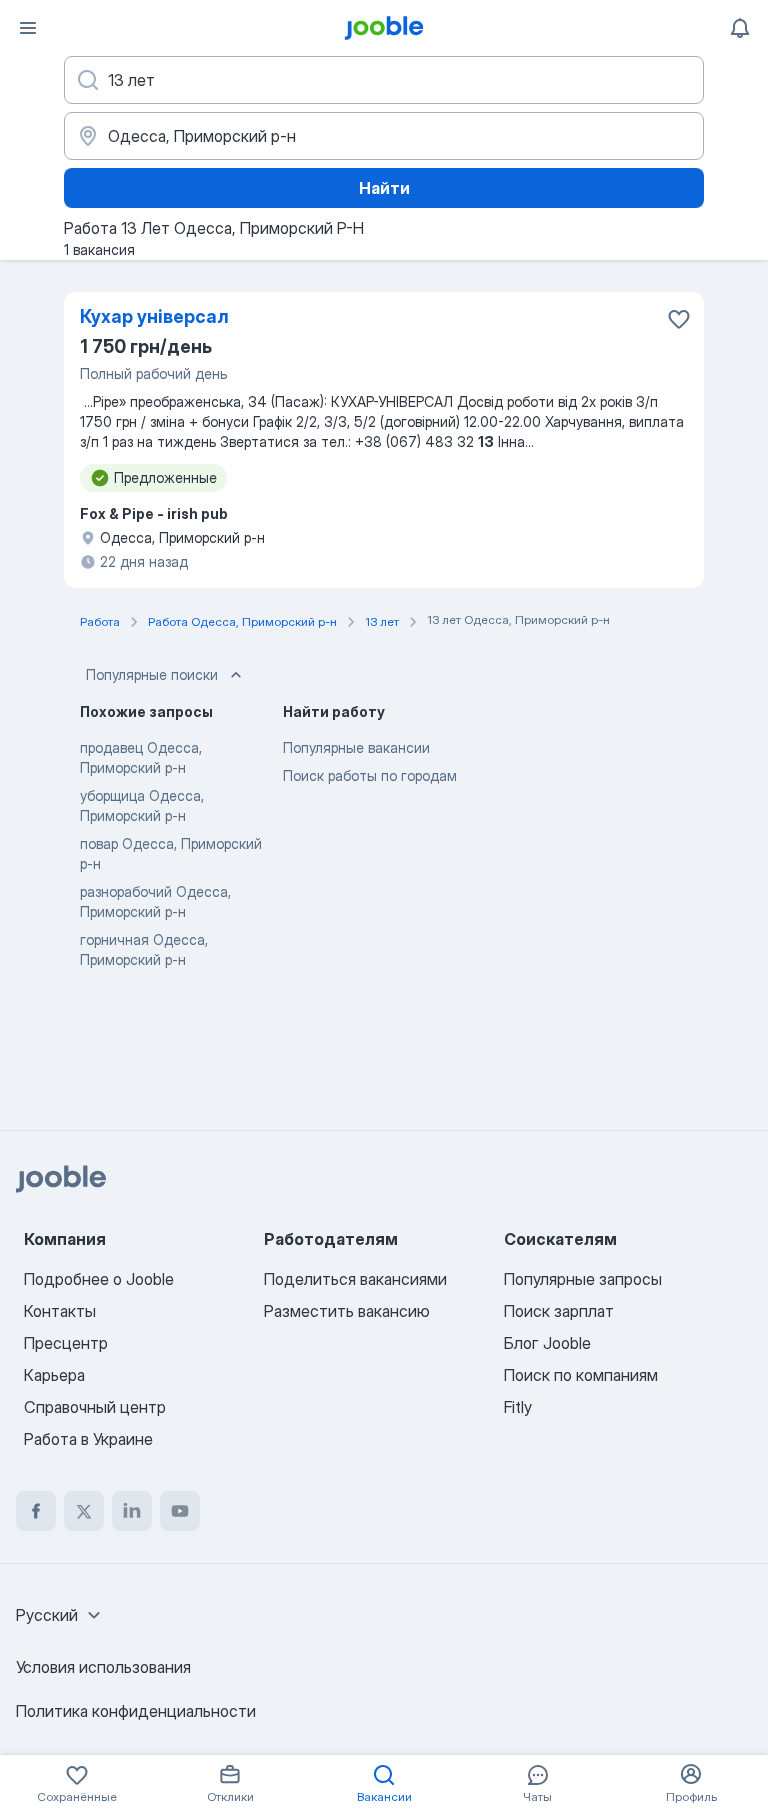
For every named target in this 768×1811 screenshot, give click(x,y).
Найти (384, 188)
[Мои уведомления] (740, 28)
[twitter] (84, 1511)
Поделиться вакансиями (355, 1279)
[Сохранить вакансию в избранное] (679, 319)
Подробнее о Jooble (99, 1279)
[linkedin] (132, 1511)
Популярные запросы (583, 1279)
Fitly (518, 1407)
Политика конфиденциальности (136, 1711)
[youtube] (180, 1511)
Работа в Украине (88, 1439)
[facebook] (36, 1511)
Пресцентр (66, 1343)
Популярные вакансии (356, 747)
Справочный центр (95, 1407)
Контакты (60, 1311)
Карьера (54, 1375)
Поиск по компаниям (581, 1375)
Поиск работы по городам (370, 775)
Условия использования (103, 1667)
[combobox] (61, 1615)
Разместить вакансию (347, 1311)
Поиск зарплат (559, 1311)
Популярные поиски (152, 674)
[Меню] (28, 28)
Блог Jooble (547, 1343)
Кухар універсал (154, 316)
